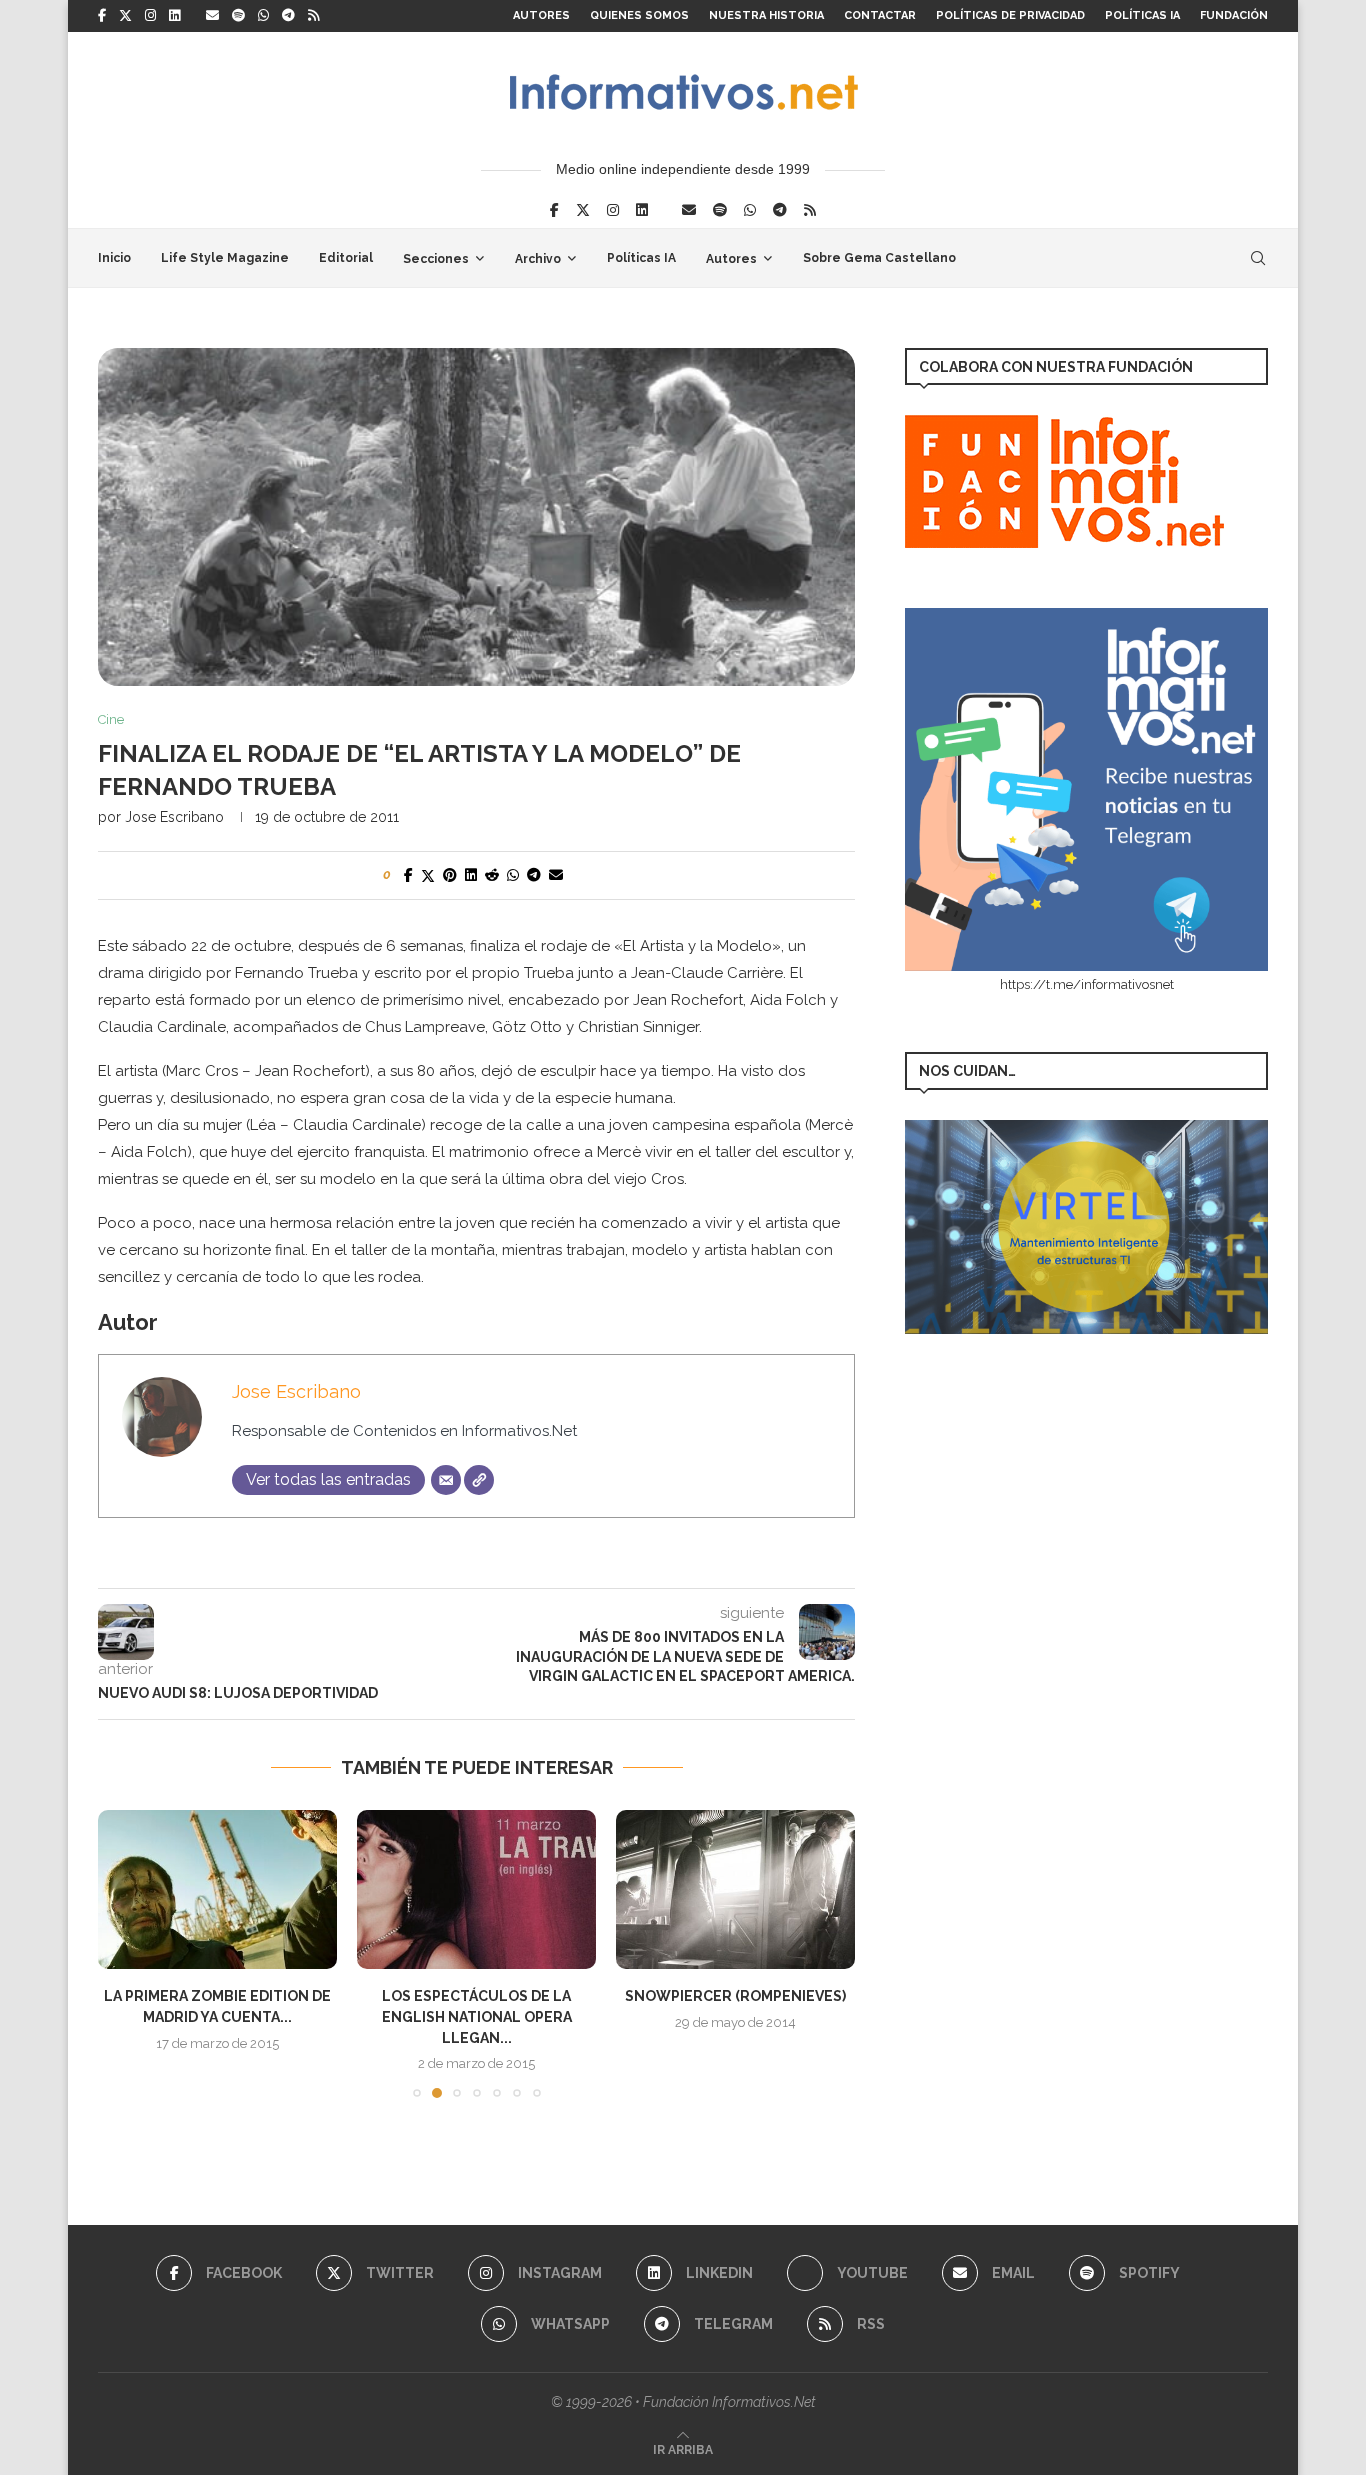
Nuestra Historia (766, 15)
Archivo (538, 259)
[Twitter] (125, 16)
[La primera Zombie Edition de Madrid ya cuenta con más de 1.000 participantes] (217, 1889)
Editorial (346, 258)
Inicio (114, 258)
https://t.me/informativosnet (1087, 984)
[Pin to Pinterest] (450, 875)
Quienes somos (639, 15)
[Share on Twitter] (428, 875)
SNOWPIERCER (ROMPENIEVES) (735, 1996)
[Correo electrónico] (446, 1480)
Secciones (436, 259)
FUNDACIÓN (1234, 15)
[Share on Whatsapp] (513, 875)
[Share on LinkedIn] (471, 875)
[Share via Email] (556, 875)
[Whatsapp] (263, 16)
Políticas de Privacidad (1010, 15)
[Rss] (313, 16)
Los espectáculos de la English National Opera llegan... (477, 2016)
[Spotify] (238, 16)
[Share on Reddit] (492, 875)
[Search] (1258, 258)
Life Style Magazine (225, 258)
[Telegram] (288, 16)
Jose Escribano (174, 817)
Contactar (880, 15)
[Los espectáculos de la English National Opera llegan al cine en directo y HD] (476, 1889)
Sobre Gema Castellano (879, 258)
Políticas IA (1142, 15)
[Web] (479, 1480)
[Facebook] (102, 16)
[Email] (212, 16)
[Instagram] (150, 16)
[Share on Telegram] (534, 875)
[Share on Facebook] (408, 875)
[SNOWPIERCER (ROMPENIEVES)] (735, 1889)
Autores (541, 15)
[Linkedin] (174, 16)
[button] (125, 1953)
